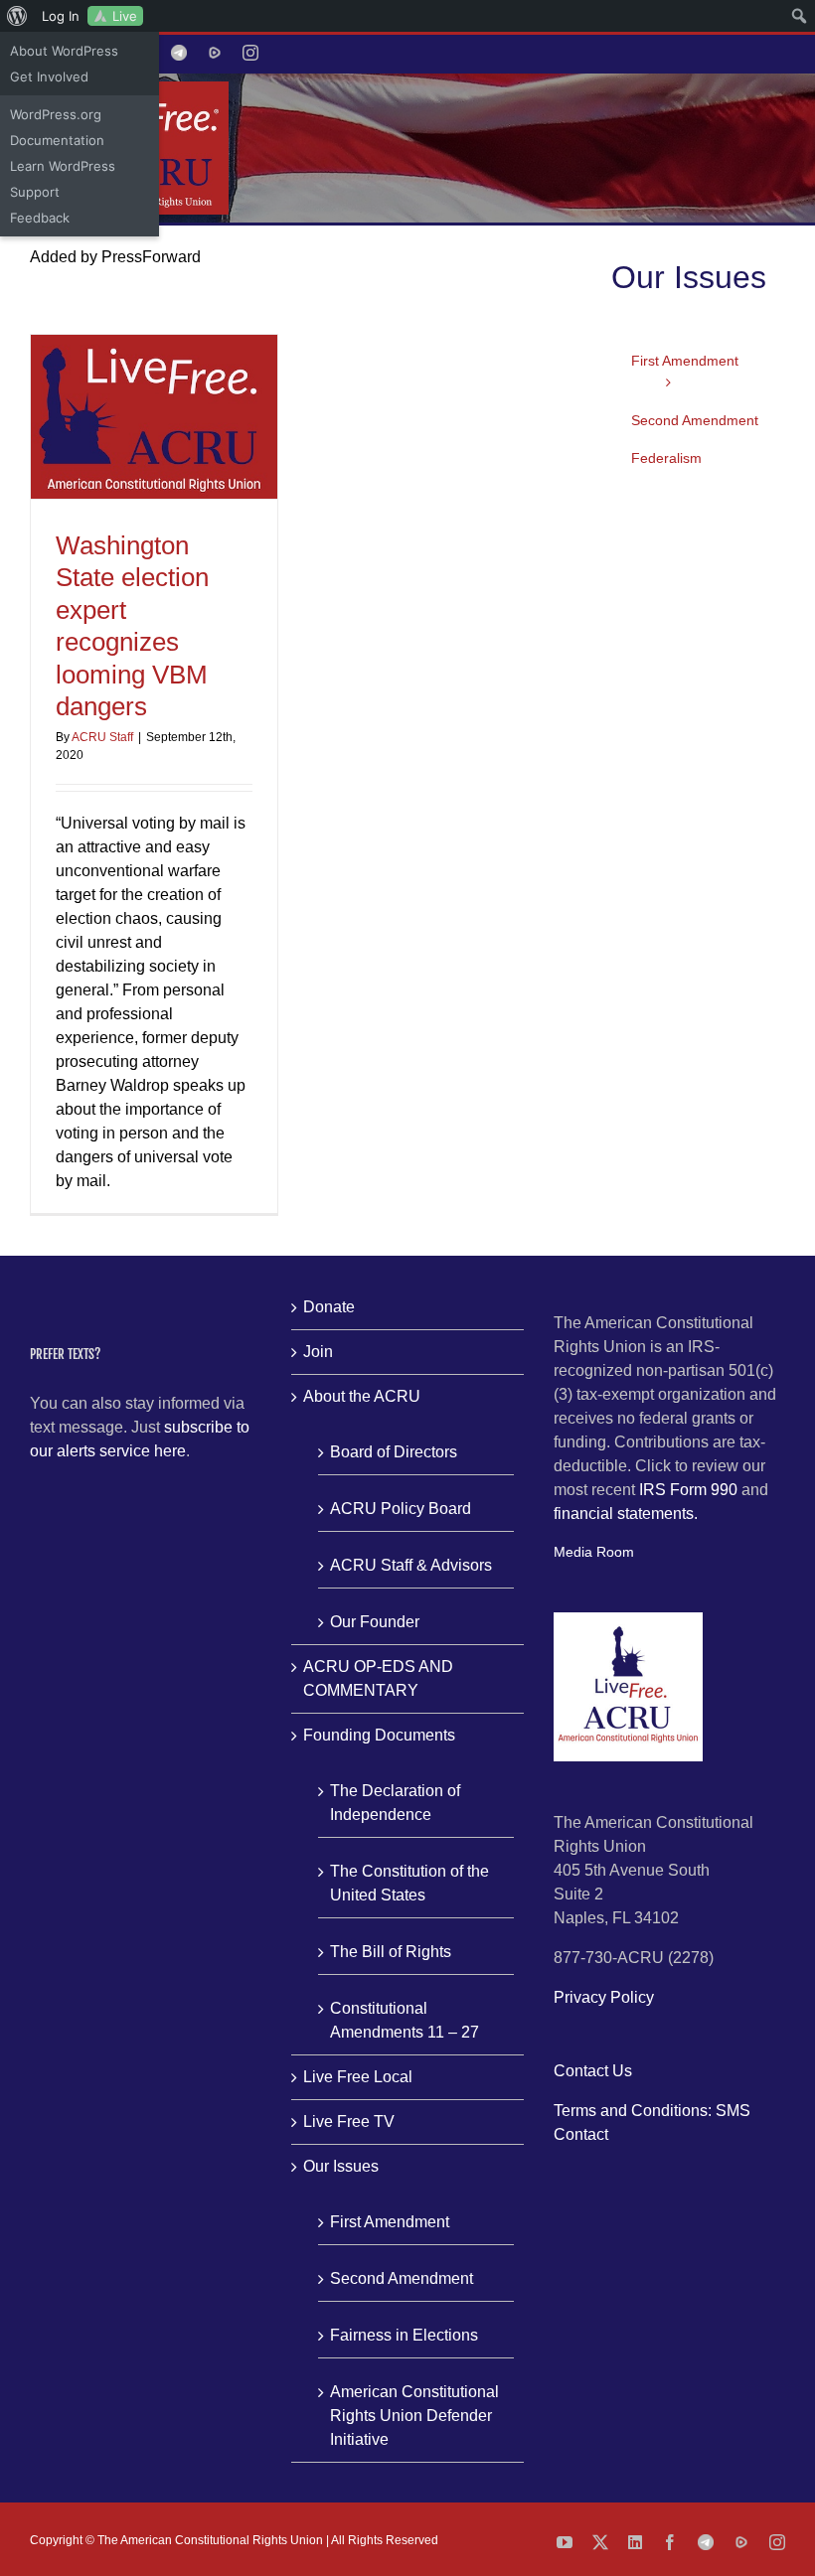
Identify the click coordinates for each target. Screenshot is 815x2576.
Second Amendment (402, 2278)
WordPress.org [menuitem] (56, 114)
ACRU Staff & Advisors (411, 1565)
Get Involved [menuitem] (49, 76)
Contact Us (593, 2071)
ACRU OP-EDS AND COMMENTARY (378, 1678)
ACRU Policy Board (401, 1509)
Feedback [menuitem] (40, 218)
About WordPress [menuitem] (64, 51)
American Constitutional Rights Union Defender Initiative (414, 2416)
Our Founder (375, 1622)
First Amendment (390, 2222)
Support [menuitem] (35, 192)
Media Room (594, 1552)
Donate (329, 1307)
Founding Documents (379, 1735)
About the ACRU (362, 1396)
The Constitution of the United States (409, 1883)
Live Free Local (358, 2077)
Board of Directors (394, 1452)
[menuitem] (17, 16)
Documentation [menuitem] (57, 140)
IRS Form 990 (688, 1490)
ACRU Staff (102, 737)
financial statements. (626, 1514)
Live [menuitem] (125, 16)
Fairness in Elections (404, 2335)
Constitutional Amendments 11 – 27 (405, 2020)
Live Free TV (349, 2121)
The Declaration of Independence (395, 1803)
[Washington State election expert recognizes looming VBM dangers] (154, 417)
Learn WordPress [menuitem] (63, 166)
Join (318, 1352)
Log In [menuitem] (61, 16)
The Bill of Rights (391, 1952)
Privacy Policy (604, 1997)
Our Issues (341, 2166)
